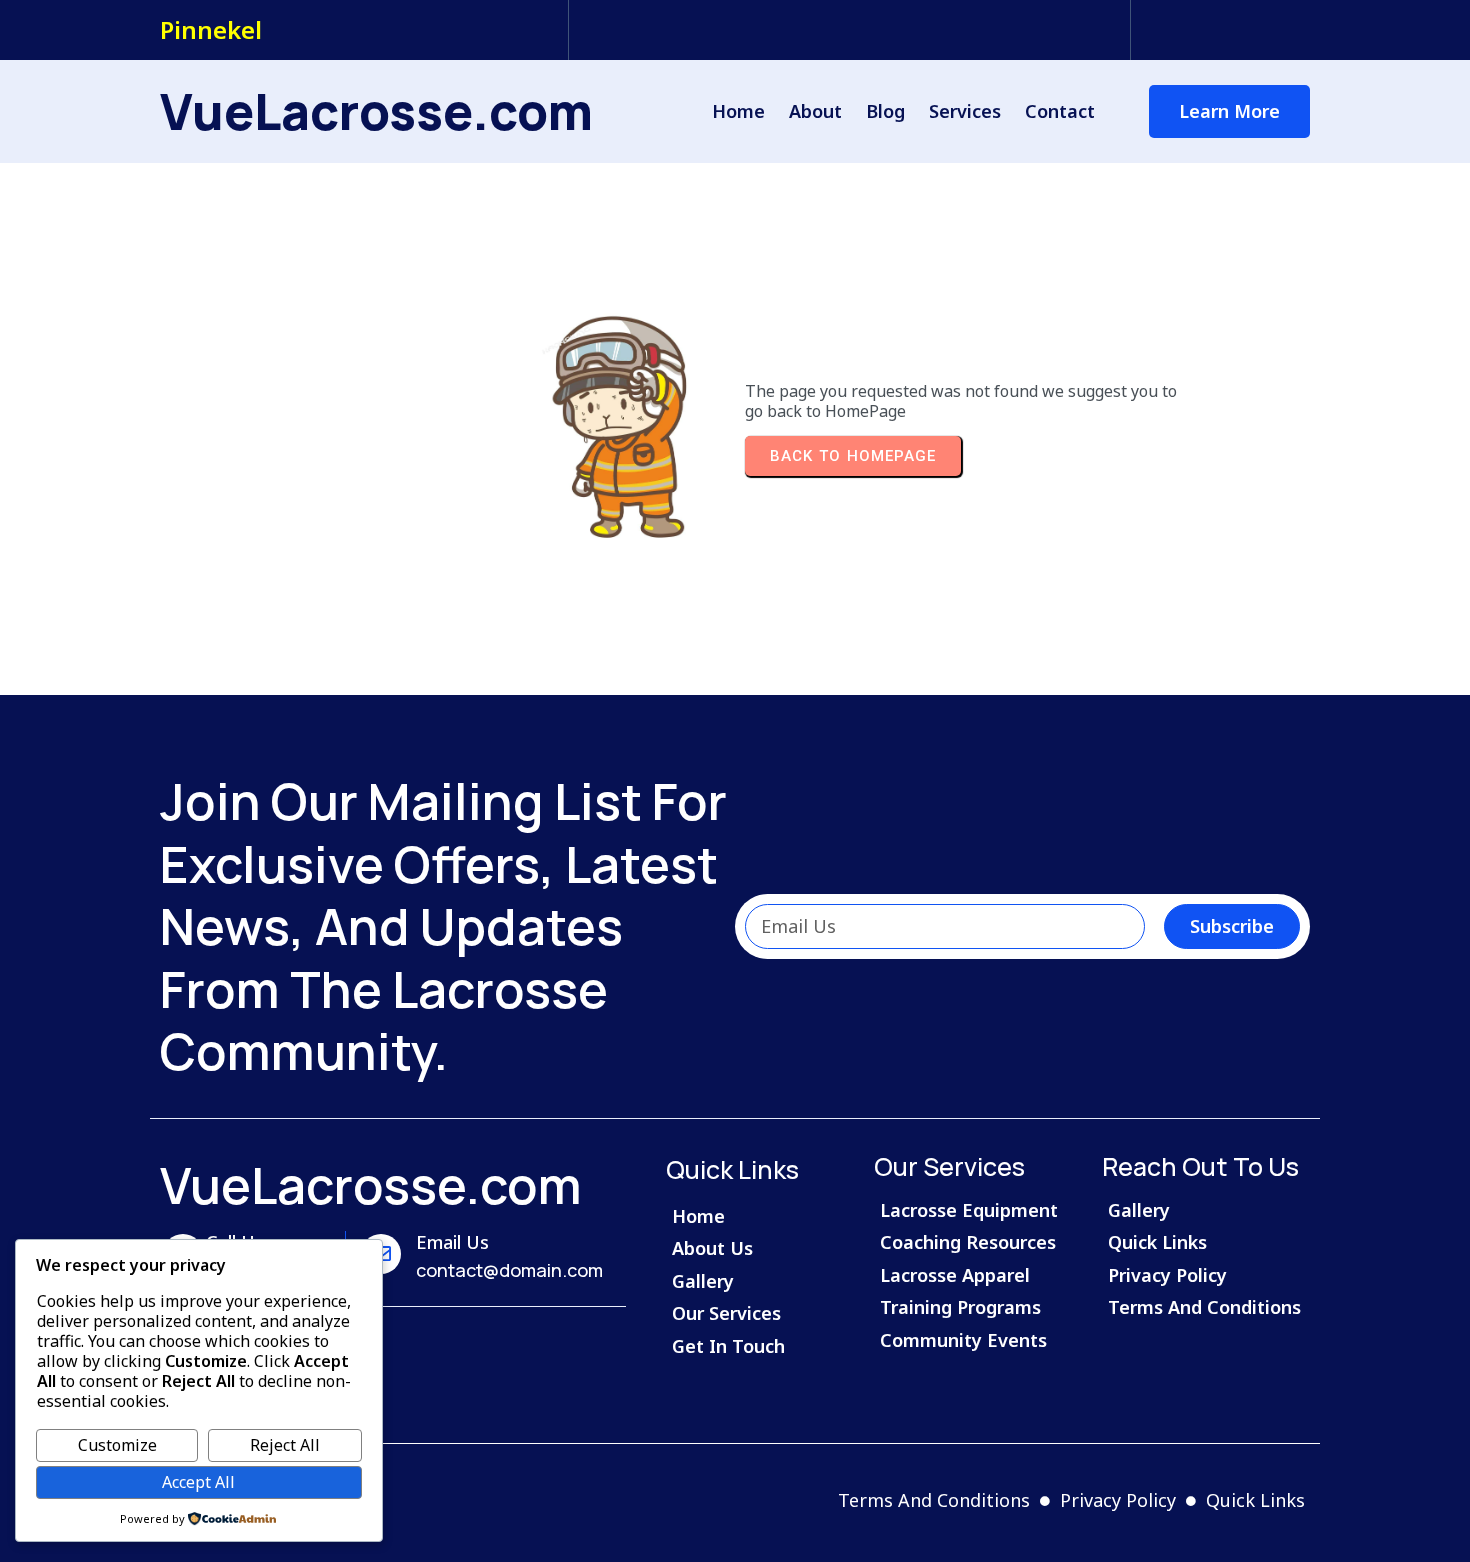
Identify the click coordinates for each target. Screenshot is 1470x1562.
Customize (117, 1445)
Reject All (285, 1445)
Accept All (198, 1482)
